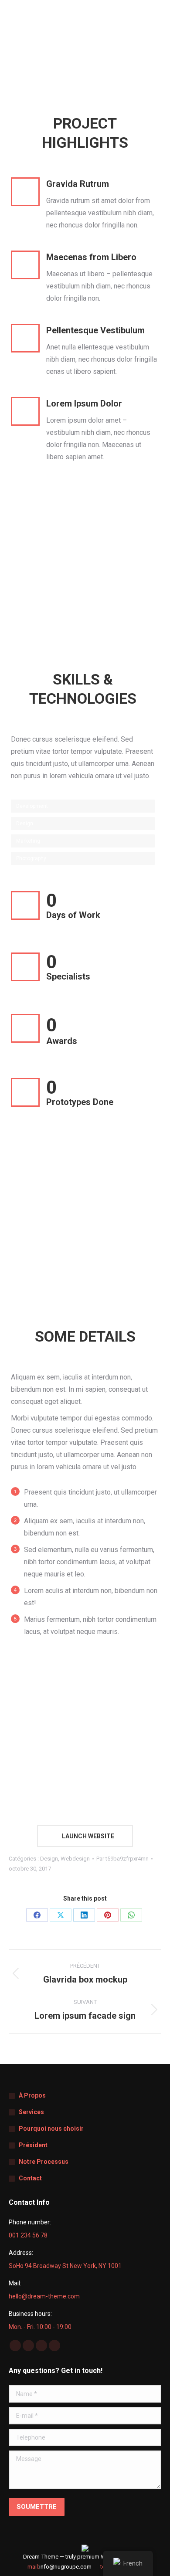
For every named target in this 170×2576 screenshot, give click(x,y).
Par (122, 1859)
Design (49, 1859)
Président (33, 2145)
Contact (30, 2178)
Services (31, 2112)
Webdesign (75, 1859)
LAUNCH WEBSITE (87, 1836)
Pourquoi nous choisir (51, 2129)
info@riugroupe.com (65, 2567)
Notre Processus (44, 2162)
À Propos (32, 2095)
